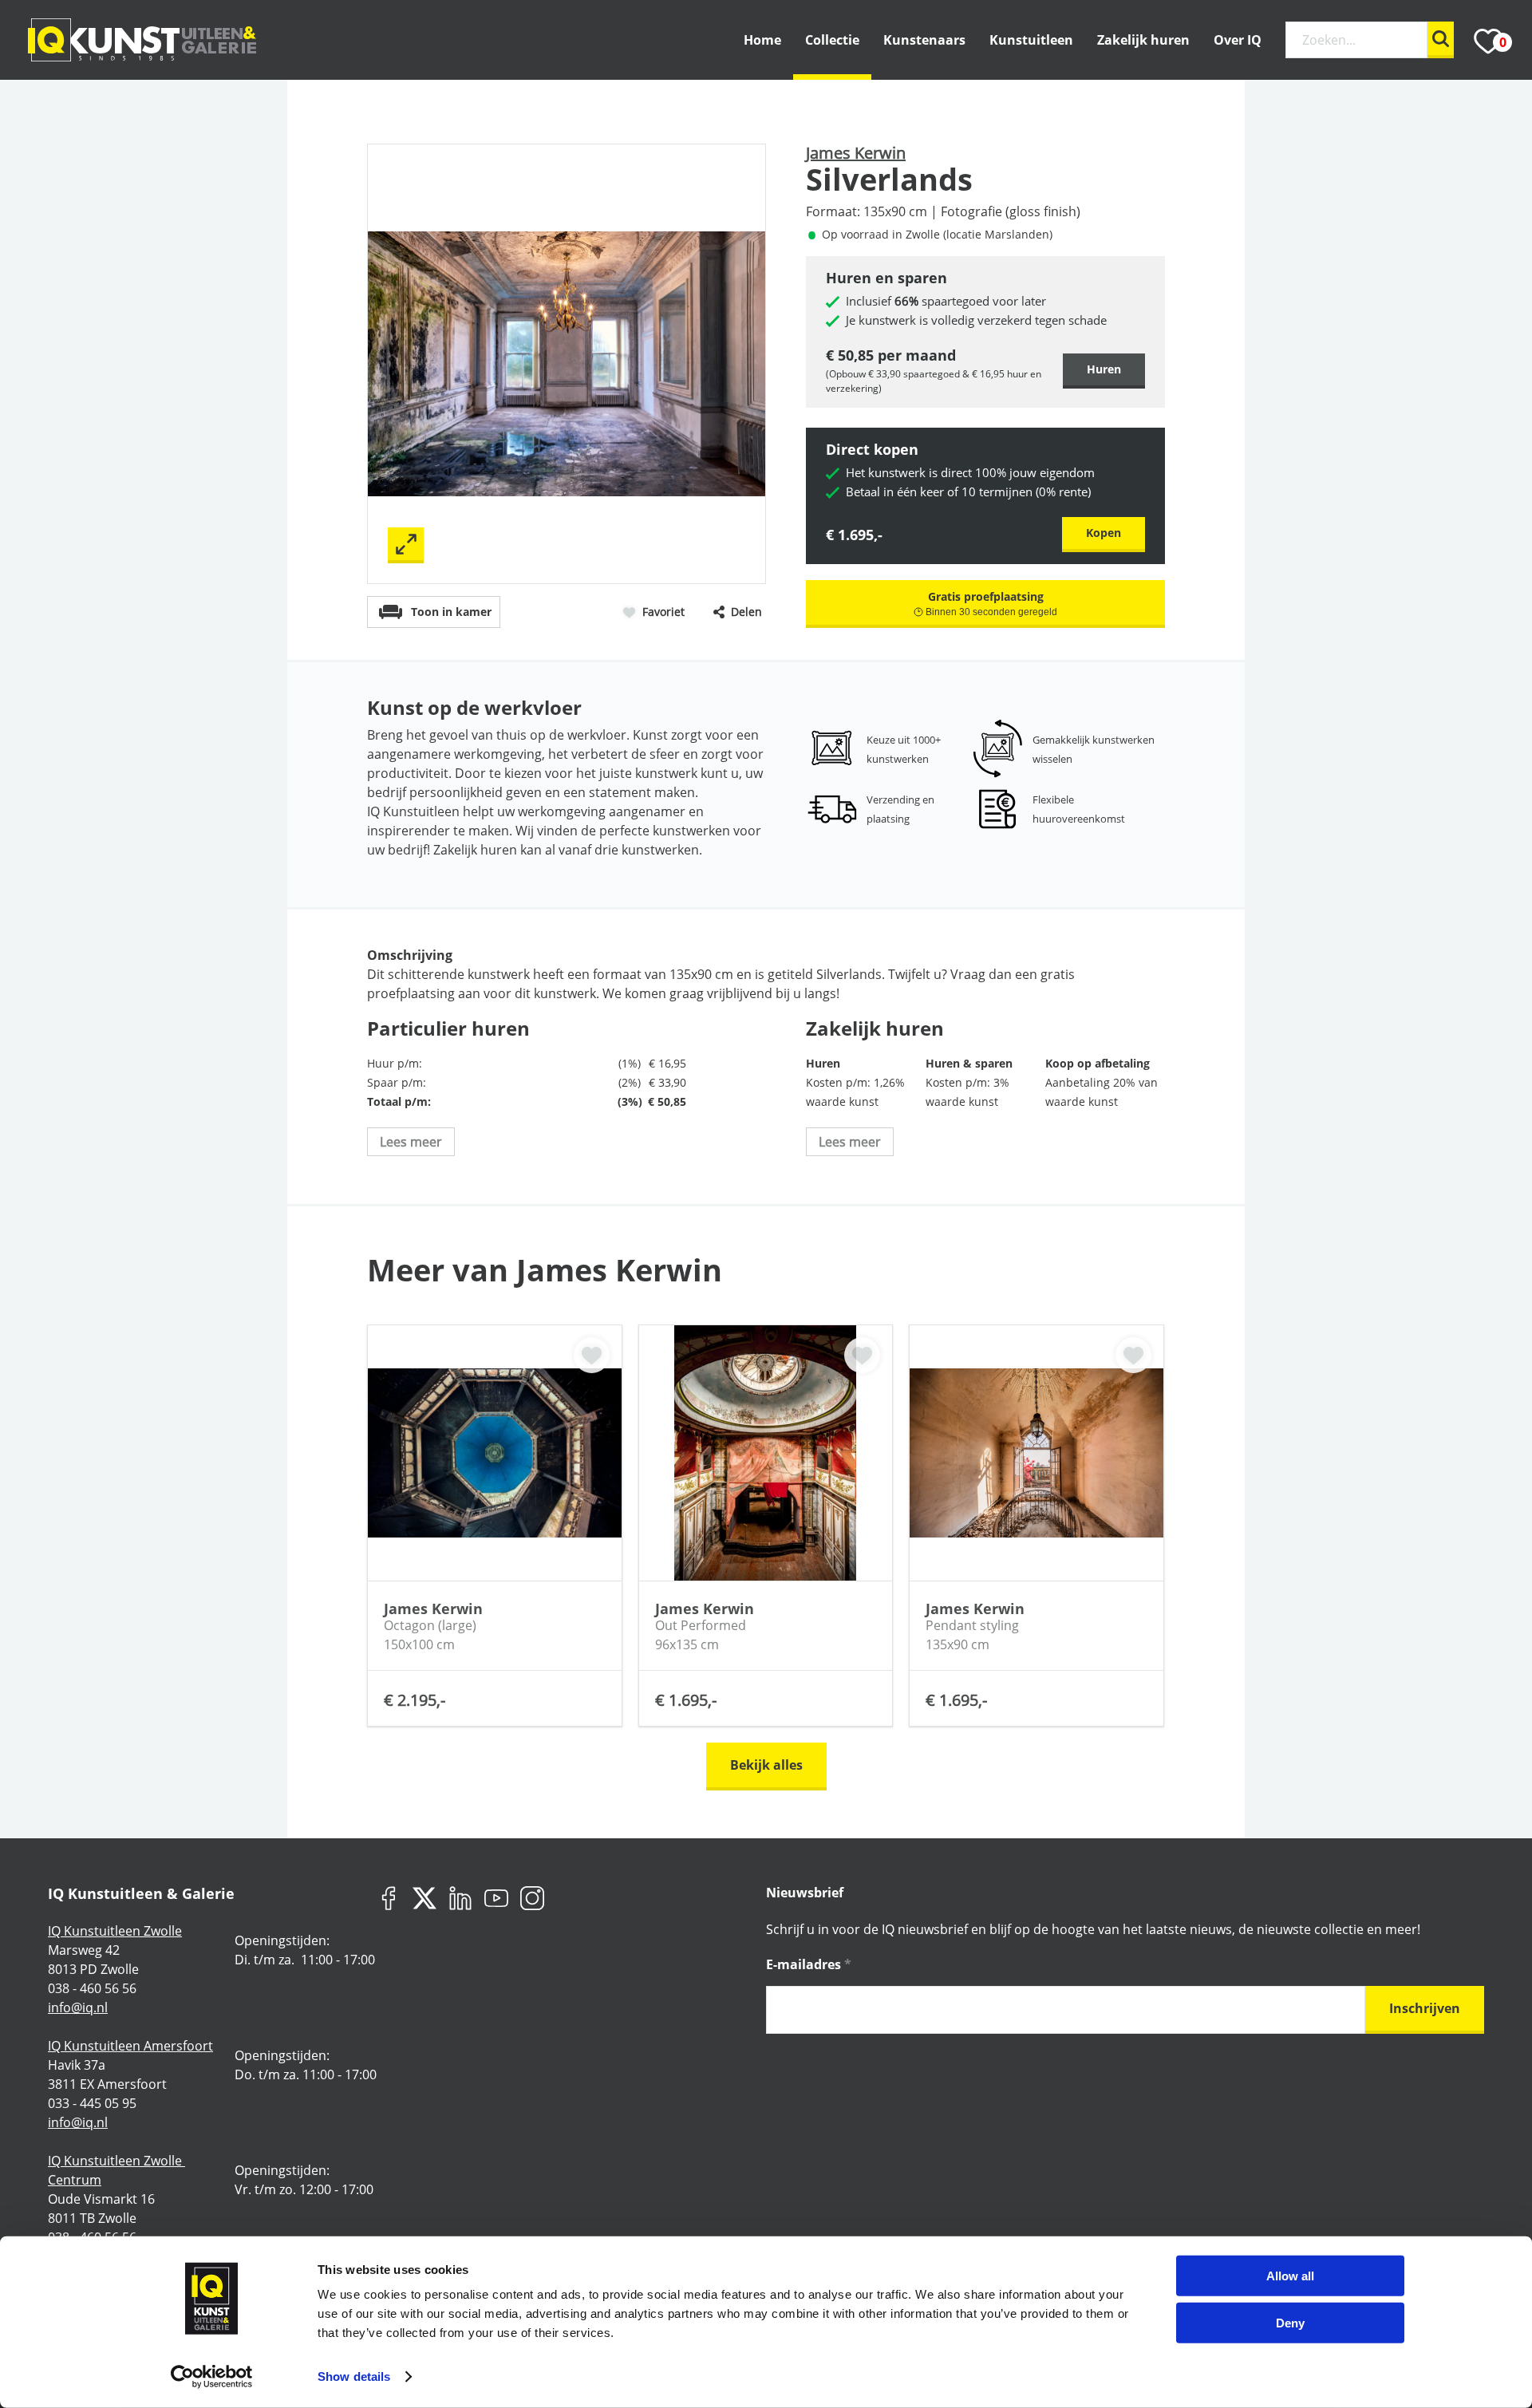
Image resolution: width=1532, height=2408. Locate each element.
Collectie (832, 40)
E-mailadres (809, 1964)
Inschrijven (1425, 2008)
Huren (1104, 369)
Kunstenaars (924, 40)
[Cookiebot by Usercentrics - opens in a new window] (212, 2377)
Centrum (75, 2180)
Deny (1290, 2322)
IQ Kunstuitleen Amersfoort (130, 2046)
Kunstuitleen (1031, 40)
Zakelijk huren (1143, 40)
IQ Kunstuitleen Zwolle (115, 1931)
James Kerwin (856, 153)
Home (762, 40)
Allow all (1290, 2276)
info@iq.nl (78, 2007)
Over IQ (1238, 40)
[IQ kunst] (142, 40)
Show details (354, 2376)
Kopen (1104, 533)
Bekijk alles (766, 1765)
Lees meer (411, 1142)
